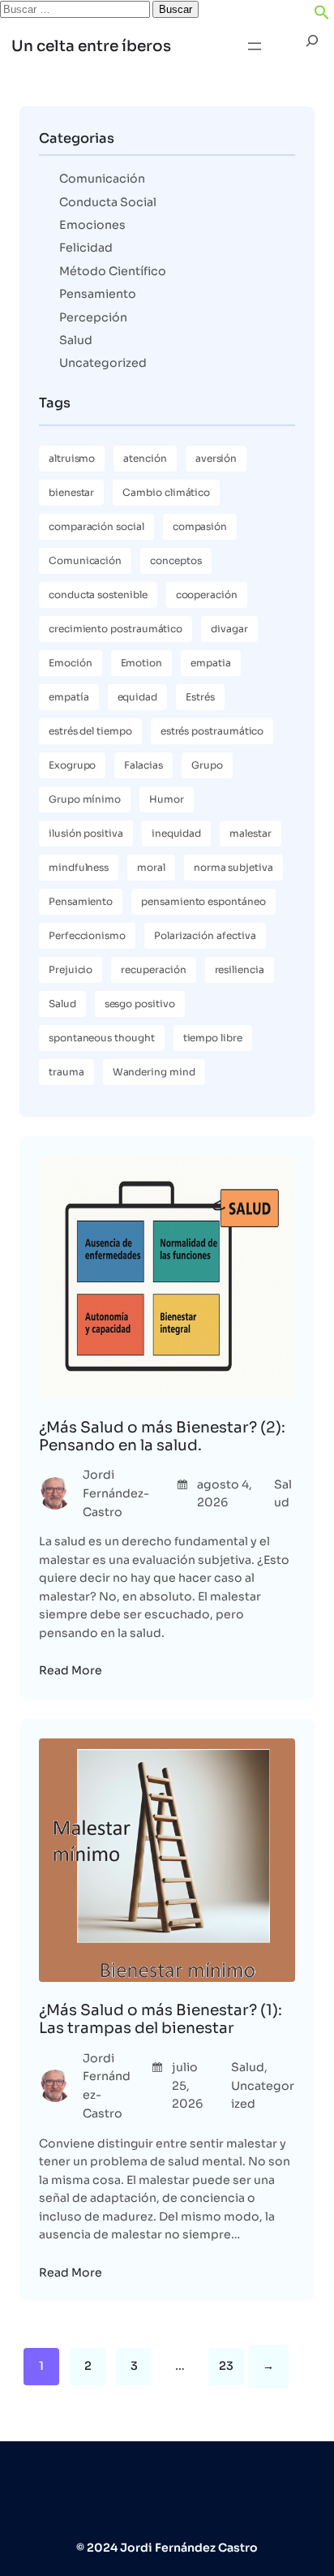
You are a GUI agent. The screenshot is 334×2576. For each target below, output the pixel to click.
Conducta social (108, 202)
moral (151, 867)
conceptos (176, 560)
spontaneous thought (102, 1038)
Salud (76, 340)
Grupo (207, 765)
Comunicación (102, 179)
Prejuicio (71, 969)
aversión (216, 458)
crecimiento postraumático (116, 629)
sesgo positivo (140, 1004)
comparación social (96, 526)
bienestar (71, 492)
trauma (66, 1072)
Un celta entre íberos (91, 46)
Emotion (142, 663)
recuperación (153, 969)
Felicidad (86, 248)
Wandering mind (154, 1072)
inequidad (176, 833)
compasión (200, 526)
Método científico (113, 271)
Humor (167, 799)
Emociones (92, 225)
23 (226, 2366)
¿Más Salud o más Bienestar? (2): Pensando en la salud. (162, 1437)
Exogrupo (72, 765)
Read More (71, 1670)
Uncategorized (103, 363)
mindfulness (79, 867)
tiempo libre (213, 1038)
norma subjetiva (233, 867)
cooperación (207, 594)
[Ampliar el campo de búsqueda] (312, 47)
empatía (69, 697)
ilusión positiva (86, 833)
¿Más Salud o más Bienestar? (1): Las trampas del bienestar (161, 2019)
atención (145, 458)
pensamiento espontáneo (203, 901)
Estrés (200, 697)
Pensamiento (98, 294)
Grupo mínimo (85, 799)
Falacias (143, 765)
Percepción (93, 317)
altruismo (72, 458)
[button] (322, 16)
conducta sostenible (98, 594)
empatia (211, 663)
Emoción (71, 663)
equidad (138, 697)
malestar (250, 833)
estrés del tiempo (90, 731)
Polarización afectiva (205, 935)
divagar (229, 629)
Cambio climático (166, 492)
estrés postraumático (212, 731)
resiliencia (240, 969)
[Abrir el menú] (255, 46)
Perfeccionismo (87, 935)
